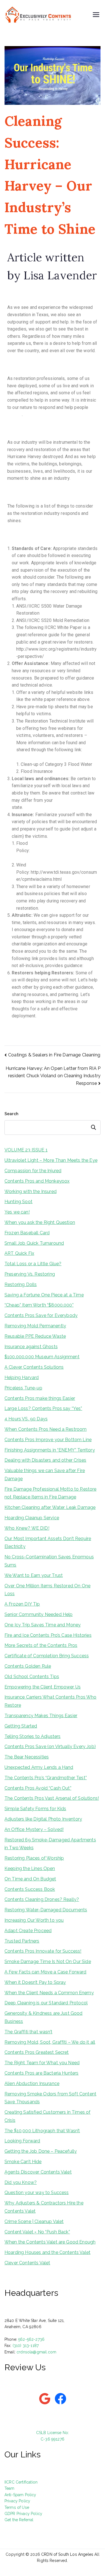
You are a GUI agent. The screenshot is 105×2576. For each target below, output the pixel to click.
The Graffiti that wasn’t (28, 2032)
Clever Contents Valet (27, 2263)
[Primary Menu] (96, 15)
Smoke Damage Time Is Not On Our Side (48, 1962)
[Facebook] (60, 2399)
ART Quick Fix (19, 1253)
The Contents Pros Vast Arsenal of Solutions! (52, 1798)
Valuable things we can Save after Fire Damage (45, 1475)
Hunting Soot (18, 1202)
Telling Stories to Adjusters (32, 1736)
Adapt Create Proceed (28, 1931)
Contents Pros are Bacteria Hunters (41, 2073)
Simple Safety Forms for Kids (35, 1809)
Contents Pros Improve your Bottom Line (48, 1440)
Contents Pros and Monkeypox (37, 1181)
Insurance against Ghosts (31, 1347)
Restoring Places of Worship (34, 1858)
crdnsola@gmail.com (36, 2352)
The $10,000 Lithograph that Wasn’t (42, 2131)
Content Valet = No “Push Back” (37, 2232)
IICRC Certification (21, 2482)
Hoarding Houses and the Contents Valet (47, 2252)
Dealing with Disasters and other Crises (45, 1460)
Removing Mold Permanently (35, 1326)
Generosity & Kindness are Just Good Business (44, 2017)
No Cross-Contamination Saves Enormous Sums (49, 1561)
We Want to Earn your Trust (34, 1575)
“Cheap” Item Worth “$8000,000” (39, 1305)
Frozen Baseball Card (27, 1233)
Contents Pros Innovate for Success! (43, 1951)
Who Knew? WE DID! (27, 1528)
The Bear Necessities (27, 1757)
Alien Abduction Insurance (32, 2083)
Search (11, 1114)
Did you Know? (21, 2182)
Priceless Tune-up (23, 1388)
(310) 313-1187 (26, 2346)
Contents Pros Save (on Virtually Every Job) (50, 1747)
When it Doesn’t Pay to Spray (35, 1982)
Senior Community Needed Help (39, 1614)
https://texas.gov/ (42, 807)
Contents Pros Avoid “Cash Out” (38, 1788)
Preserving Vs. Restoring (30, 1274)
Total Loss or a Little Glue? (33, 1264)
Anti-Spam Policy (20, 2495)
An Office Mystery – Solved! (34, 1829)
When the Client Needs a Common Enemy (49, 1993)
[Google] (45, 2399)
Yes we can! (17, 1212)
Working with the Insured (31, 1191)
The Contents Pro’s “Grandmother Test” (46, 1778)
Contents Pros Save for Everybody (41, 1315)
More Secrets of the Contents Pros (41, 1645)
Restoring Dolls (21, 1284)
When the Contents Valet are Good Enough (50, 2242)
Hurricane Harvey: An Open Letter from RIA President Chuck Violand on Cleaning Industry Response (53, 1076)
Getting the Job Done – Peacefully (41, 2151)
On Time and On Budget (30, 1879)
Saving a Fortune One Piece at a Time (44, 1295)
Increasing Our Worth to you (34, 1920)
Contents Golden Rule (28, 1666)
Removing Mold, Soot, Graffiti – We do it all (50, 2042)
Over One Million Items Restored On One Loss (47, 1590)
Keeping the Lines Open (30, 1868)
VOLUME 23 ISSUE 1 (26, 1150)
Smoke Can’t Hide (23, 2162)
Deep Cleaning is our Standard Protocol (46, 2003)
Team (10, 2488)
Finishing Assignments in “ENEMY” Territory (50, 1450)
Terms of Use (17, 2507)
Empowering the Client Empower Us (43, 1687)
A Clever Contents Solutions (34, 1367)
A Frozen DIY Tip (22, 1604)
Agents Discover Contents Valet (38, 2172)
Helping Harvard (22, 1378)
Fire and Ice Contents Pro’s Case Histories (48, 1635)
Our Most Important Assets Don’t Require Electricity (48, 1543)
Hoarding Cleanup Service (32, 1518)
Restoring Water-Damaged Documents (46, 1910)
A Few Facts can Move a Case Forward (46, 1972)
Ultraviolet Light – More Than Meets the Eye (51, 1160)
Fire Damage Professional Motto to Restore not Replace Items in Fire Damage (51, 1493)
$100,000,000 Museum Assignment (42, 1357)
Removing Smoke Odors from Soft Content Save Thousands (50, 2098)
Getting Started (21, 1726)
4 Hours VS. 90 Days (26, 1419)
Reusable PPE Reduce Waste (35, 1336)
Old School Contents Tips (32, 1677)
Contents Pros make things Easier (40, 1398)
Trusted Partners (22, 1941)
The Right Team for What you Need (42, 2063)
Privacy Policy (17, 2501)
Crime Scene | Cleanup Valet (34, 2221)
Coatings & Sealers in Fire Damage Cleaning (51, 1028)
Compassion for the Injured (33, 1171)
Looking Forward (22, 2141)
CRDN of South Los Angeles (67, 2554)
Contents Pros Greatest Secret (37, 2052)
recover (15, 414)
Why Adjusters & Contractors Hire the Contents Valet (44, 2207)
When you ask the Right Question (40, 1222)
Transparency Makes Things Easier (41, 1716)
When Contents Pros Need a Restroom (46, 1429)
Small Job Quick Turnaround (34, 1243)
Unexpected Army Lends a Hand (39, 1767)
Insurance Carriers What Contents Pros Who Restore (51, 1701)
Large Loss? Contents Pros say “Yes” (43, 1408)
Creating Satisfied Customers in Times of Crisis (47, 2116)
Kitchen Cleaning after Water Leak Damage (50, 1507)
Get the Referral (19, 2520)
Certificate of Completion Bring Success (47, 1656)
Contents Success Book (30, 1889)
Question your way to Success (37, 2193)
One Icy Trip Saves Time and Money (43, 1625)
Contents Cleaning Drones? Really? (42, 1899)
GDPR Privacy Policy (23, 2514)
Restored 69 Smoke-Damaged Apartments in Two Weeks (50, 1844)
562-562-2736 (31, 2339)
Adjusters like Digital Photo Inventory (43, 1819)
